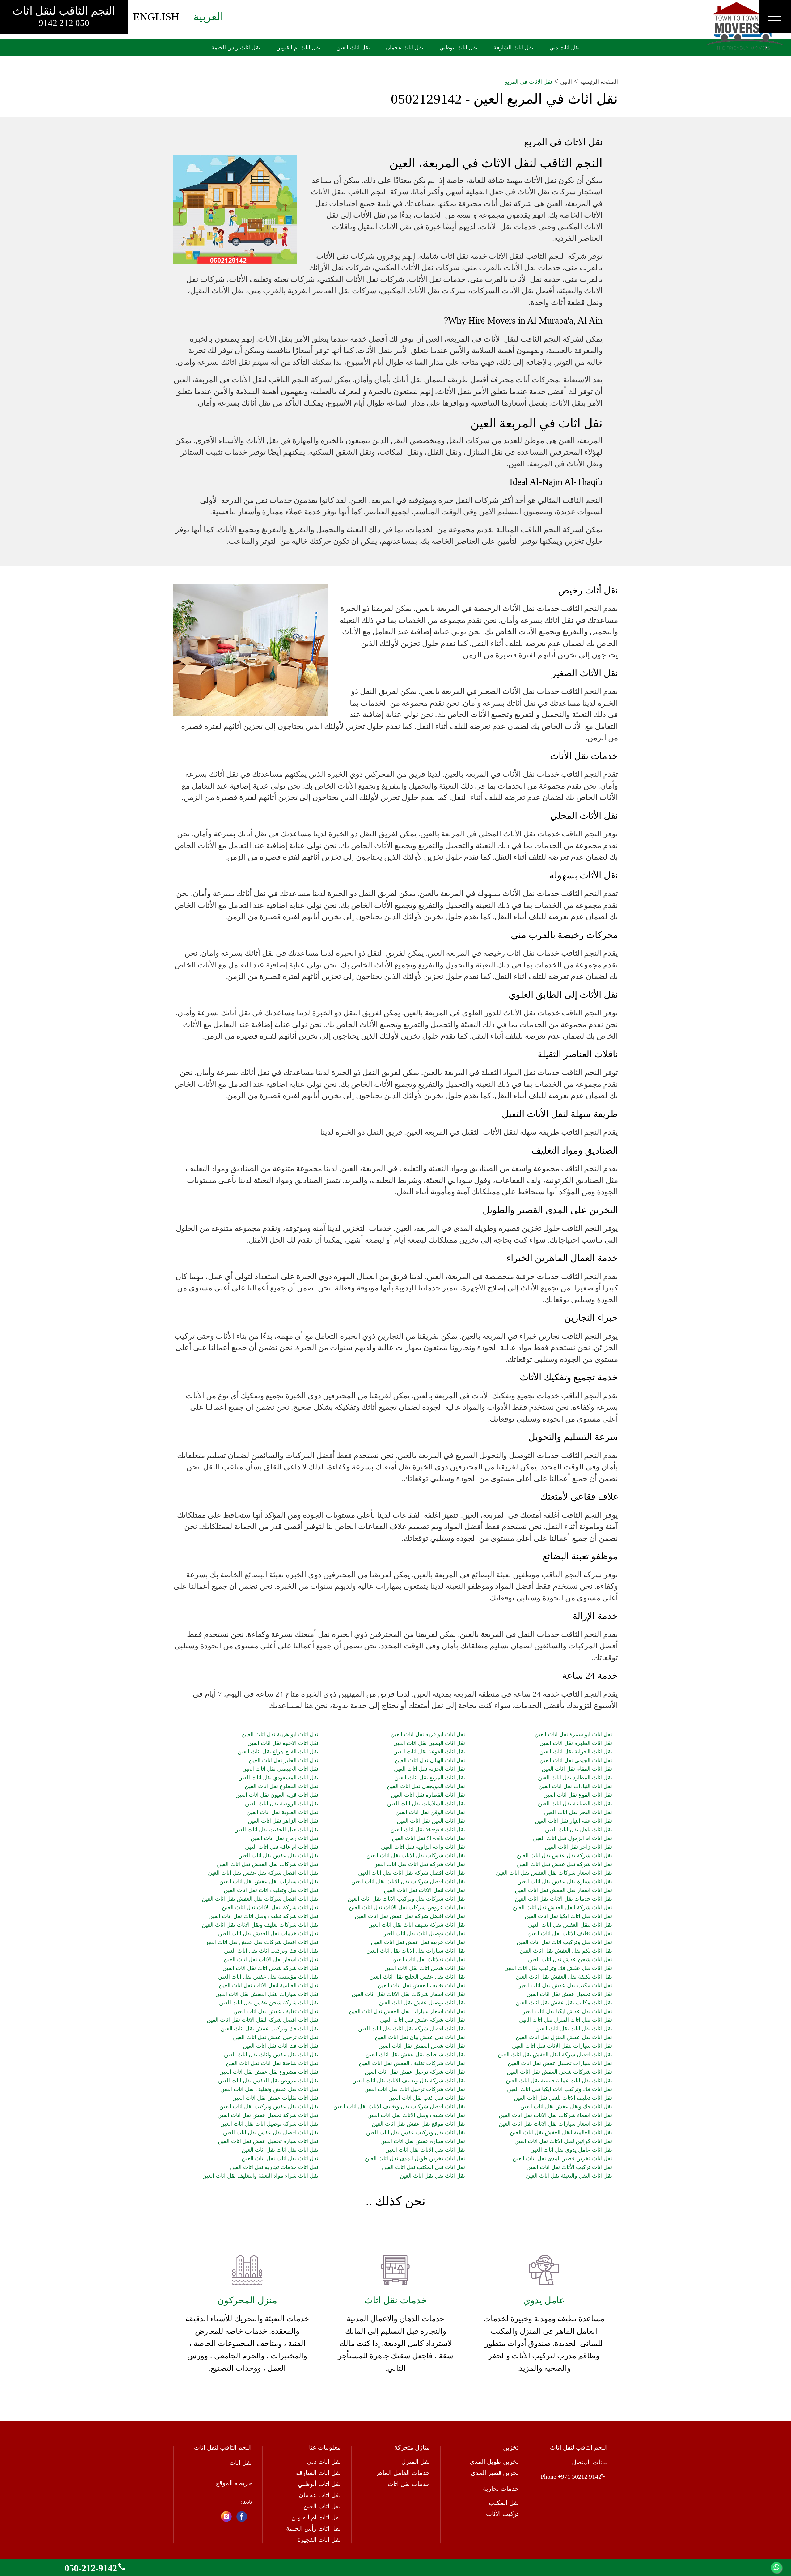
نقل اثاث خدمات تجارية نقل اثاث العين (274, 2167)
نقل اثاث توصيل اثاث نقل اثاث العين (424, 1933)
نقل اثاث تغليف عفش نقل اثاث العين (276, 2011)
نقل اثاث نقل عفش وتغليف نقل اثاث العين (269, 2089)
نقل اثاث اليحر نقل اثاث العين (578, 1812)
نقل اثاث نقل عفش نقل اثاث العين (278, 1855)
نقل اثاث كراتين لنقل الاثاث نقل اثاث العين (563, 2141)
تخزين (511, 2447)
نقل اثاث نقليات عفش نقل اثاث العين (275, 2098)
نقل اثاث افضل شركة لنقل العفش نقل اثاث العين (555, 2055)
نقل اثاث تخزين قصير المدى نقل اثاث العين (562, 2158)
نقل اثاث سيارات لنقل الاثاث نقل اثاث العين (562, 2046)
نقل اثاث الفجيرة (319, 2540)
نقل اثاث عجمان (320, 2495)
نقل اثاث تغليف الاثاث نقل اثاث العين (570, 1933)
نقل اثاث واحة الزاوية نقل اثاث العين (423, 1847)
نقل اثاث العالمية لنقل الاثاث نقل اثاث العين (269, 1985)
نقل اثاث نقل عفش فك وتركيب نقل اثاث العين (558, 1968)
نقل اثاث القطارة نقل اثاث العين (428, 1795)
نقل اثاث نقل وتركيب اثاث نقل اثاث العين (564, 1942)
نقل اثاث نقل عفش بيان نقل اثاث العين (420, 2037)
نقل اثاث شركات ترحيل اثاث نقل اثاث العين (415, 2089)
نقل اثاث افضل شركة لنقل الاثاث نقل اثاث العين (262, 2020)
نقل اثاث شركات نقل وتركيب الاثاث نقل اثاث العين (406, 1899)
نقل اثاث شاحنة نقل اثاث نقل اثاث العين (272, 2063)
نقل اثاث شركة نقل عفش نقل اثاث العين (564, 1855)
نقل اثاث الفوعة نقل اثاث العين (429, 1752)
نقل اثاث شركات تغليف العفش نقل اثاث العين (412, 2063)
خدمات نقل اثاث (409, 2484)
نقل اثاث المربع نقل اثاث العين (430, 1778)
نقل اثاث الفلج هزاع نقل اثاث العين (278, 1752)
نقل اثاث (241, 2463)
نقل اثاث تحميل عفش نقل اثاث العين (569, 1994)
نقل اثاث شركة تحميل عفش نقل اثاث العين (268, 2115)
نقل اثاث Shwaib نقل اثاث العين (428, 1838)
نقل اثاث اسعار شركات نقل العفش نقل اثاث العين (554, 1873)
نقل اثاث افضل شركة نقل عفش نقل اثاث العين (263, 1873)
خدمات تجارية (501, 2489)
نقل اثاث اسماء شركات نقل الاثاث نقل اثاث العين (555, 2115)
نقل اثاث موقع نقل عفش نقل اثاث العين (418, 2124)
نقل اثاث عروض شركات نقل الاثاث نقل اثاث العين (407, 1907)
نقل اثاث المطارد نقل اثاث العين (575, 1778)
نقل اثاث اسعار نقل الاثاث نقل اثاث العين (271, 1959)
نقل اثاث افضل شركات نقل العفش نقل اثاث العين (260, 1899)
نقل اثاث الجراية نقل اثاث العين (576, 1752)
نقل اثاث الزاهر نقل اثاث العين (283, 1821)
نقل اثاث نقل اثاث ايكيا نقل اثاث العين (568, 1916)
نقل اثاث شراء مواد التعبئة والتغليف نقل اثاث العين (260, 2176)
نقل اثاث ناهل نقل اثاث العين (578, 1830)
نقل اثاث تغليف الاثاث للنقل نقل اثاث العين (563, 2098)
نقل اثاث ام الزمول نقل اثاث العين (572, 1838)
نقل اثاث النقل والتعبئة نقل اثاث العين (569, 2176)
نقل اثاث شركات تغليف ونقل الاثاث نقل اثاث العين (260, 1925)
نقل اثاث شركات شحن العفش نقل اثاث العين (559, 2072)
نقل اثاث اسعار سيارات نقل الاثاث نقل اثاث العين (555, 2124)
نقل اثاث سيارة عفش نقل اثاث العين (423, 2141)
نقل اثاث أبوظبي (319, 2484)
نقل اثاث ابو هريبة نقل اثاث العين (280, 1734)
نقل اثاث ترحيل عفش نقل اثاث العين (276, 2037)
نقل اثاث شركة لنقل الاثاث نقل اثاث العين (270, 1907)
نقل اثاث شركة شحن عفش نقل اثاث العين (269, 2003)
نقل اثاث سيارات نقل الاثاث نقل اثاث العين (416, 1951)
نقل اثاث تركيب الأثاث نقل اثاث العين (569, 2167)
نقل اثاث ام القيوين (316, 2517)
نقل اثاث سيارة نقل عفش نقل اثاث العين (565, 1881)
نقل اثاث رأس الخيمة (313, 2528)
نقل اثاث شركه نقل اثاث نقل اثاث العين (419, 1864)
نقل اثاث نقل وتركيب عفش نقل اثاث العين (416, 2132)
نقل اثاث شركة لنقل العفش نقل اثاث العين (562, 1907)
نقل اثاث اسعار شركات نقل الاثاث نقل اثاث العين (408, 1994)
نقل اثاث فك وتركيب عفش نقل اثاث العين (269, 2029)
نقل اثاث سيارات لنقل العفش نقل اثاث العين (267, 1994)
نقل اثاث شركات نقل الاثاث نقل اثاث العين (416, 1855)
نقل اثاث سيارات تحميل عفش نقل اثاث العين (560, 2063)
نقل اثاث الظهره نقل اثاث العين (576, 1743)
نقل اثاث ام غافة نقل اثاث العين (282, 1847)
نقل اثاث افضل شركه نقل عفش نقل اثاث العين (410, 1916)
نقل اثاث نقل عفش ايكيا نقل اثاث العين (567, 2011)
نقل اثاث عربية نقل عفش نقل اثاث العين (418, 1942)
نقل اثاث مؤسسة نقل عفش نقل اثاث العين (268, 1977)
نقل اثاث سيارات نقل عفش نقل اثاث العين (269, 1881)
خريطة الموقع (234, 2483)
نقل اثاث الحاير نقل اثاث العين (283, 1760)
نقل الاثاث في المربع (528, 82)
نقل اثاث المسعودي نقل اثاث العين (278, 1778)
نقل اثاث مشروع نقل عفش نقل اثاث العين (269, 2072)
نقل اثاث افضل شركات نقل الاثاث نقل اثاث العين (408, 1881)
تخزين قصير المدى (495, 2473)
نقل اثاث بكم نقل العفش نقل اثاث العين (566, 1951)
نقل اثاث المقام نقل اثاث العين (577, 1769)
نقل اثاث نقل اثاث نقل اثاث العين (280, 2150)
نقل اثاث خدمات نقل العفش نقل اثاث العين (268, 1933)
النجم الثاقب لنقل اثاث (64, 16)
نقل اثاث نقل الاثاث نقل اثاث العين (425, 2150)
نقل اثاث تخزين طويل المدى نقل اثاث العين (415, 2158)
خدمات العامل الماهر (403, 2473)
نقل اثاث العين (322, 2506)
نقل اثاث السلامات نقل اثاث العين (426, 1804)
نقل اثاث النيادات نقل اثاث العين (575, 1786)
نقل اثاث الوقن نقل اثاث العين (430, 1812)
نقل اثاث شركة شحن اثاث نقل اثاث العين (270, 1968)
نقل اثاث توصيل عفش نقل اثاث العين (422, 2003)
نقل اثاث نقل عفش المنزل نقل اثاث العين (564, 2037)
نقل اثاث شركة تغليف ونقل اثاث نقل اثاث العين (263, 1916)
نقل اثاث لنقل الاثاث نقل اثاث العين (424, 1890)
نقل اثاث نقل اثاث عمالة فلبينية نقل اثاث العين (559, 2081)
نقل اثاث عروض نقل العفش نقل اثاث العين (268, 2081)
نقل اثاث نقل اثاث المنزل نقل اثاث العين (565, 2020)
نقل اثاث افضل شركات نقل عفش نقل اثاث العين (261, 1942)
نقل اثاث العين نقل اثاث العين (431, 1821)
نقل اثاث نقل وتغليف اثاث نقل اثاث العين (271, 1890)
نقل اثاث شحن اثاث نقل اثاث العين (425, 1968)
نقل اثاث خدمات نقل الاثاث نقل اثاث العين (563, 1899)
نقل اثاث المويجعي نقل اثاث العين (426, 1786)
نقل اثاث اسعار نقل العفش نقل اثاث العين (563, 1890)
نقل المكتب (504, 2503)
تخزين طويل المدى (494, 2462)
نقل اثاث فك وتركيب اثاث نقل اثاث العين (271, 1951)
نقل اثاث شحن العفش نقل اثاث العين (422, 2046)
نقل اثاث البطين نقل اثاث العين (429, 1743)
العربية (208, 17)
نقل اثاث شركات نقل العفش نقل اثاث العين (268, 1864)
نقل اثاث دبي (324, 2462)
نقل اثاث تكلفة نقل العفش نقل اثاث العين (564, 1977)
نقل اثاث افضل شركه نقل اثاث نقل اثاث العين (412, 2029)
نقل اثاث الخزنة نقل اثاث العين (429, 1769)
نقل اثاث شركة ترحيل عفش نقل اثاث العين (415, 2072)
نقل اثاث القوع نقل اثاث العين (578, 1795)
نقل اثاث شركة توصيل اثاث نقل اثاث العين (269, 2124)
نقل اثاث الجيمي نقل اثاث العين (576, 1760)
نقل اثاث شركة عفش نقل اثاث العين (423, 2020)
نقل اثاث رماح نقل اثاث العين (284, 1838)
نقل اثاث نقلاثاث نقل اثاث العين (429, 1959)
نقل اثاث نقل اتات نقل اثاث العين (574, 2029)
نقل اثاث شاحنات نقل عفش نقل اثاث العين (415, 2055)
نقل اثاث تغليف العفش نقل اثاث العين (421, 1985)
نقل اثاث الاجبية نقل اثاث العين (283, 1743)
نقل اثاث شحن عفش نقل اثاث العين (570, 1959)
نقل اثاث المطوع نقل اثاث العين (281, 1786)
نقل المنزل (416, 2462)
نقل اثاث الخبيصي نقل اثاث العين (280, 1769)
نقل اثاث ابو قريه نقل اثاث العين (428, 1734)
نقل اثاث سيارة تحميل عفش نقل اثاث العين (268, 2141)
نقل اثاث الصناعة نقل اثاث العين (575, 1804)
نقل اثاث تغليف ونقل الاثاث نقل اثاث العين (416, 2115)
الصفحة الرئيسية (599, 82)
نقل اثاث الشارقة (318, 2473)
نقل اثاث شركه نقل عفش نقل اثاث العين (564, 1864)
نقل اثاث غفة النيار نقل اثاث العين (573, 1821)
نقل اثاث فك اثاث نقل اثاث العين (281, 2046)
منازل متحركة (412, 2447)
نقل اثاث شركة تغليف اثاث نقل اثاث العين (417, 1925)
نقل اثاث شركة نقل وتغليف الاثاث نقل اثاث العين (409, 2081)
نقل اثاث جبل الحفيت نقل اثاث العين (276, 1830)
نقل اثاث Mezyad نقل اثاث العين (428, 1830)
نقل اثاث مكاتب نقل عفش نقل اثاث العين (564, 2003)
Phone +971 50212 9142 (571, 2476)
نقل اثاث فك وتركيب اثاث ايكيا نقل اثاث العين (559, 2089)
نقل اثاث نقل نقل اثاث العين (432, 2176)
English (156, 17)
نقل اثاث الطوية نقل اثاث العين (282, 1812)
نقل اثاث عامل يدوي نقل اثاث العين (571, 2150)
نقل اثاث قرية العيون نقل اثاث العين (277, 1795)
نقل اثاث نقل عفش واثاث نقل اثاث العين (271, 2055)
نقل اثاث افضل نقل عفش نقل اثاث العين (271, 2132)
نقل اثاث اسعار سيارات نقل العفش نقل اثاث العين (407, 2011)
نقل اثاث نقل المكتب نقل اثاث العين (423, 2167)
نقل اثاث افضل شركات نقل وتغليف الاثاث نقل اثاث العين (399, 2106)
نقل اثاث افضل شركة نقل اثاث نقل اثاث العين (412, 1873)
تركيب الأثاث (502, 2514)
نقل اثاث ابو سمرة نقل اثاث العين (573, 1734)
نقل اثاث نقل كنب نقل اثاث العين (427, 2098)
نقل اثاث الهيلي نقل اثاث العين (430, 1760)
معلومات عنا (325, 2447)
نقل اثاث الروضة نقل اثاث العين (282, 1804)
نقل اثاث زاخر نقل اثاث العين (578, 1847)
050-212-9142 (91, 2568)
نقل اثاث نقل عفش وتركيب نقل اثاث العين (269, 2106)
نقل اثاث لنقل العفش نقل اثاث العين (570, 1925)
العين (566, 82)
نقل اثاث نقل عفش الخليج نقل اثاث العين (417, 1977)
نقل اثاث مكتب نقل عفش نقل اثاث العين (565, 1985)
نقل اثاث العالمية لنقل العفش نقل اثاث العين (561, 2132)
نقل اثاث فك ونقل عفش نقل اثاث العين (566, 2106)
